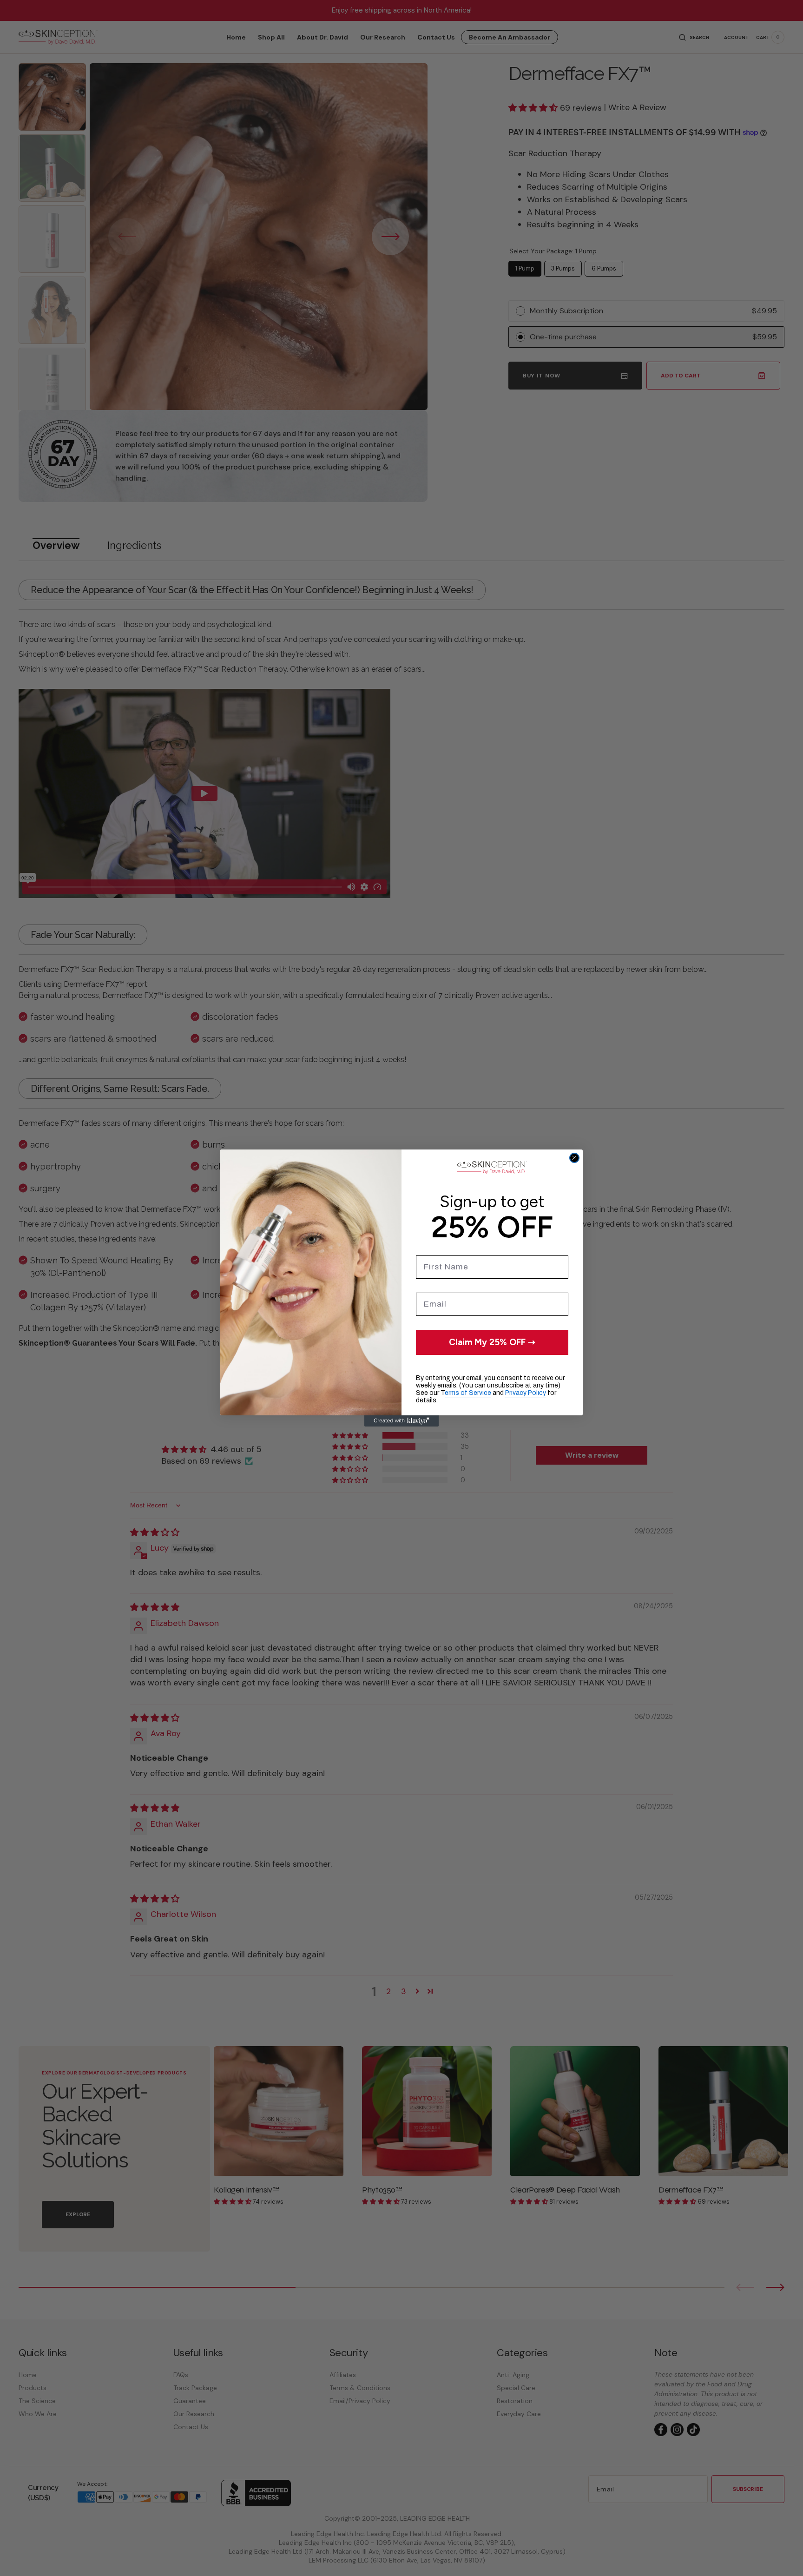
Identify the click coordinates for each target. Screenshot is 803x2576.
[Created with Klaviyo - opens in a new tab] (401, 1421)
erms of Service (468, 1393)
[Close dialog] (574, 1158)
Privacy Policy (526, 1393)
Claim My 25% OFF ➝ (492, 1342)
